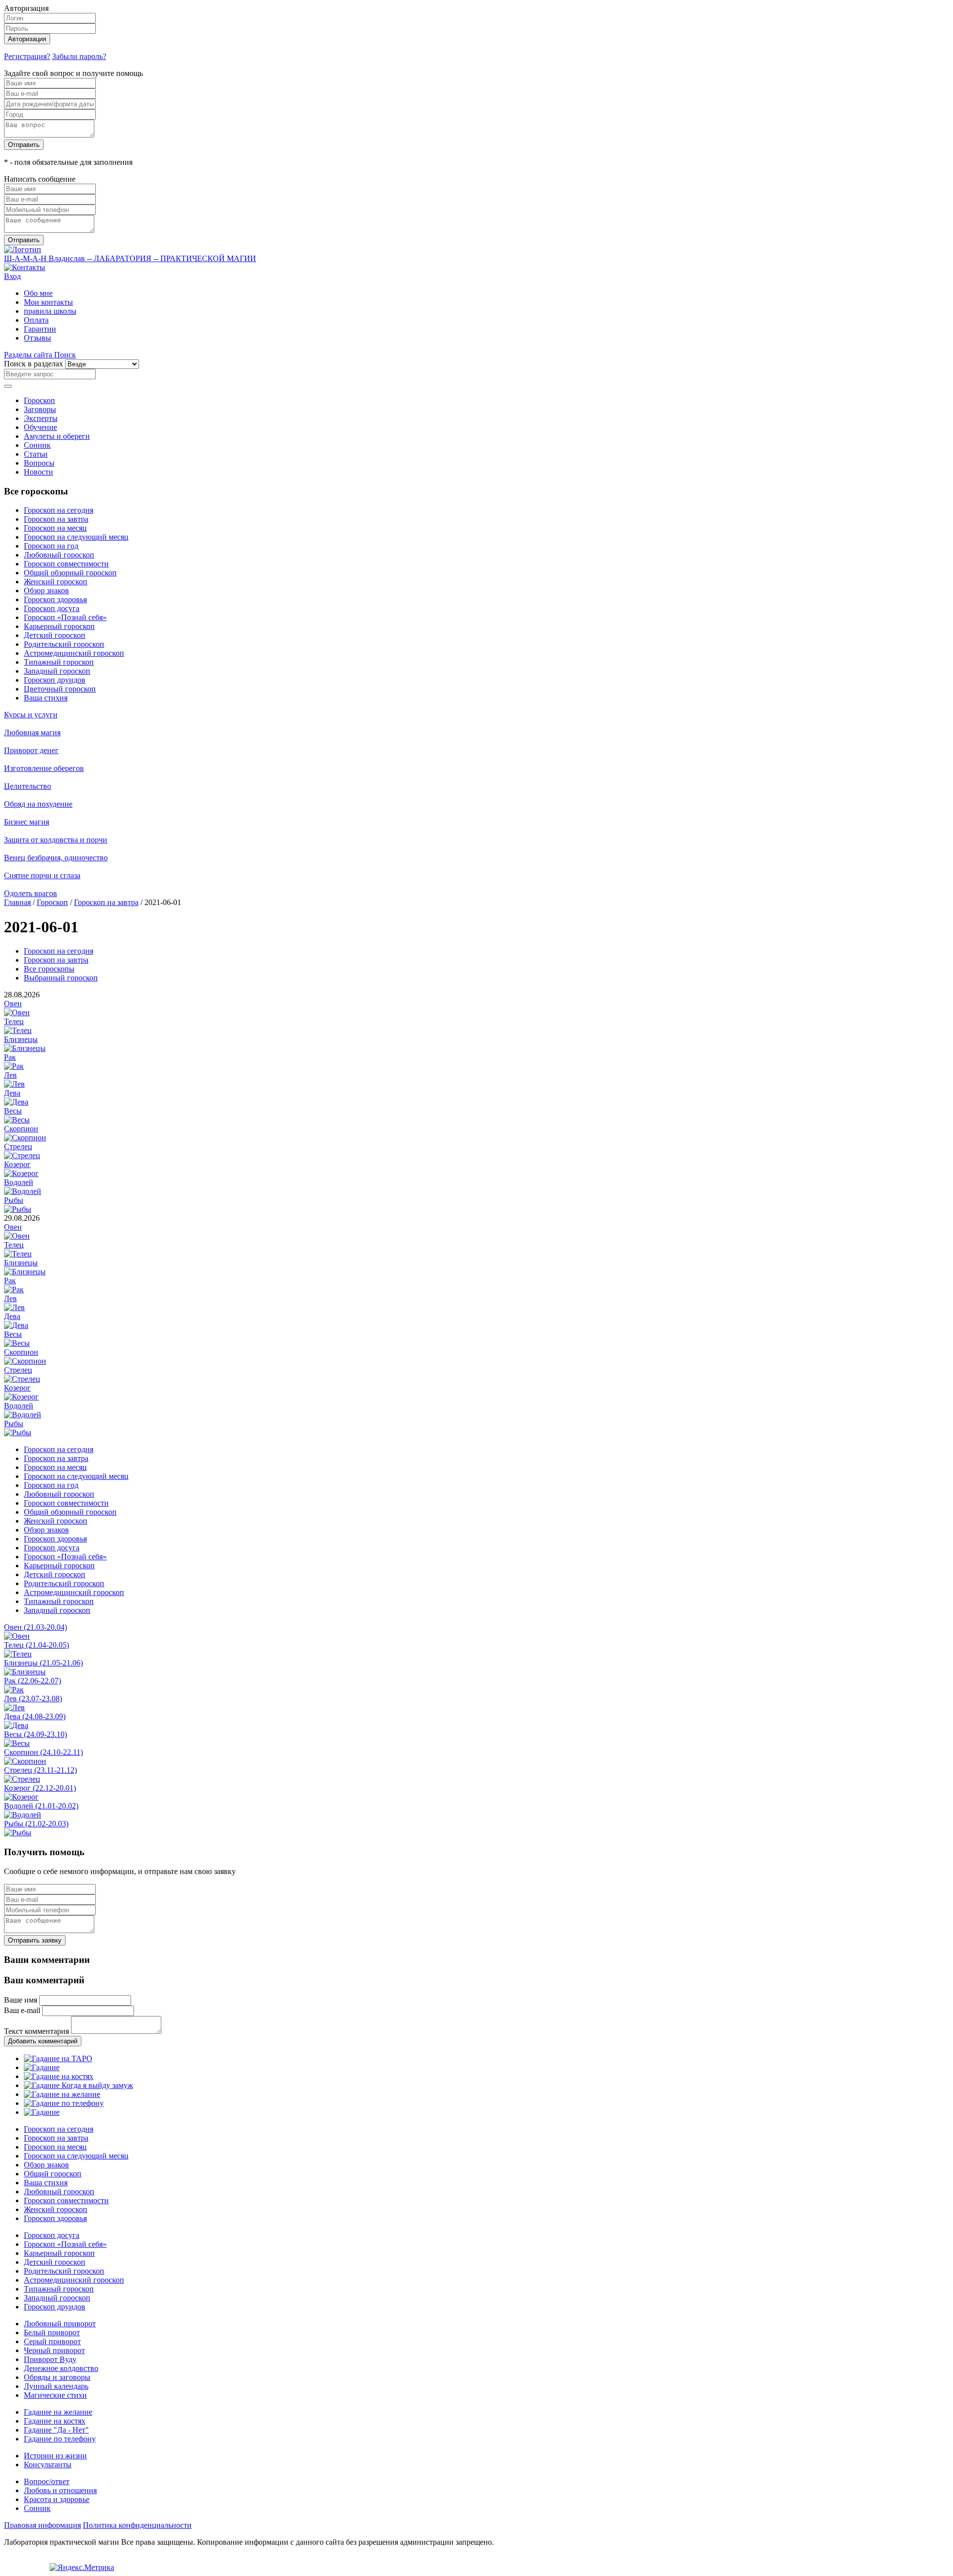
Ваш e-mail (22, 2010)
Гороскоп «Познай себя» (65, 617)
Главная (17, 902)
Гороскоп (39, 400)
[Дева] (16, 1102)
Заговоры (40, 409)
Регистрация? (27, 56)
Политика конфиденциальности (137, 2525)
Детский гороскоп (55, 635)
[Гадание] (42, 2067)
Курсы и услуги (31, 715)
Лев (10, 1075)
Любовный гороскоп (59, 555)
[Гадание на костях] (59, 2076)
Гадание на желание (58, 2412)
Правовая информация (42, 2525)
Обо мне (38, 293)
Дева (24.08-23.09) (35, 1716)
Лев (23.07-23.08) (33, 1699)
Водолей (19, 1182)
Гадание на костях (55, 2421)
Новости (38, 472)
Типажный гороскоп (59, 662)
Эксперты (41, 418)
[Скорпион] (25, 1138)
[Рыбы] (18, 1209)
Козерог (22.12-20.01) (40, 1788)
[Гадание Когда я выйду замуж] (78, 2085)
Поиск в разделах (34, 364)
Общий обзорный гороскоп (70, 573)
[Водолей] (23, 1191)
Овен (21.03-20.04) (35, 1627)
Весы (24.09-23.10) (35, 1734)
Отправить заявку (35, 1940)
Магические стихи (55, 2395)
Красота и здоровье (57, 2499)
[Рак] (14, 1066)
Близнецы (21, 1039)
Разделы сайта (29, 355)
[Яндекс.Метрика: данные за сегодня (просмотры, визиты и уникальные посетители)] (82, 2568)
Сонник (37, 445)
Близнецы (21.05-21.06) (43, 1663)
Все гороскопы (49, 969)
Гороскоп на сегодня (59, 510)
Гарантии (40, 329)
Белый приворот (52, 2332)
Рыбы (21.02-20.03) (36, 1824)
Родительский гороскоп (64, 644)
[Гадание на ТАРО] (58, 2058)
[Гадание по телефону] (64, 2103)
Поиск (65, 355)
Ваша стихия (46, 698)
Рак (10, 1057)
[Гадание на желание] (62, 2094)
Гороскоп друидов (55, 680)
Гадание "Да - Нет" (56, 2430)
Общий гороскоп (53, 2174)
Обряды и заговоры (57, 2377)
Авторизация (27, 39)
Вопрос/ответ (47, 2481)
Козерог (17, 1164)
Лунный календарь (56, 2386)
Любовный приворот (60, 2324)
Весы (13, 1111)
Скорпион (21, 1129)
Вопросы (39, 463)
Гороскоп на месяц (55, 528)
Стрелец (18, 1147)
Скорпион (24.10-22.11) (43, 1752)
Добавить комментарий (43, 2041)
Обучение (40, 427)
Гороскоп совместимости (66, 564)
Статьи (36, 454)
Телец (14, 1021)
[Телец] (18, 1030)
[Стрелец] (22, 1155)
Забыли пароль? (79, 56)
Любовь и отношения (60, 2490)
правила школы (50, 311)
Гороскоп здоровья (55, 599)
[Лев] (14, 1084)
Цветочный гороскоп (60, 689)
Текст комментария (36, 2031)
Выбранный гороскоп (61, 978)
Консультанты (48, 2465)
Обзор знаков (46, 591)
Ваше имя (21, 2000)
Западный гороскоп (57, 671)
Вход (12, 276)
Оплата (36, 320)
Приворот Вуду (50, 2359)
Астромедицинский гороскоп (74, 653)
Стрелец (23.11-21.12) (40, 1770)
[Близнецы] (25, 1048)
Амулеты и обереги (57, 436)
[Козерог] (21, 1173)
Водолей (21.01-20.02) (41, 1806)
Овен (13, 1004)
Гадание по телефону (60, 2439)
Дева (12, 1093)
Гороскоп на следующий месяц (76, 537)
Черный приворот (54, 2350)
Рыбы (14, 1200)
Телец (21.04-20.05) (36, 1645)
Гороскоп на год (51, 546)
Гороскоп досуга (52, 608)
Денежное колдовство (61, 2368)
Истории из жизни (55, 2456)
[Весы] (17, 1120)
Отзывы (37, 338)
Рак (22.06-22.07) (33, 1681)
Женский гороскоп (56, 582)
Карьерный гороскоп (59, 626)
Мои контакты (48, 302)
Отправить (24, 145)
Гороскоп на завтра (56, 519)
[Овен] (17, 1012)
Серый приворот (52, 2341)
